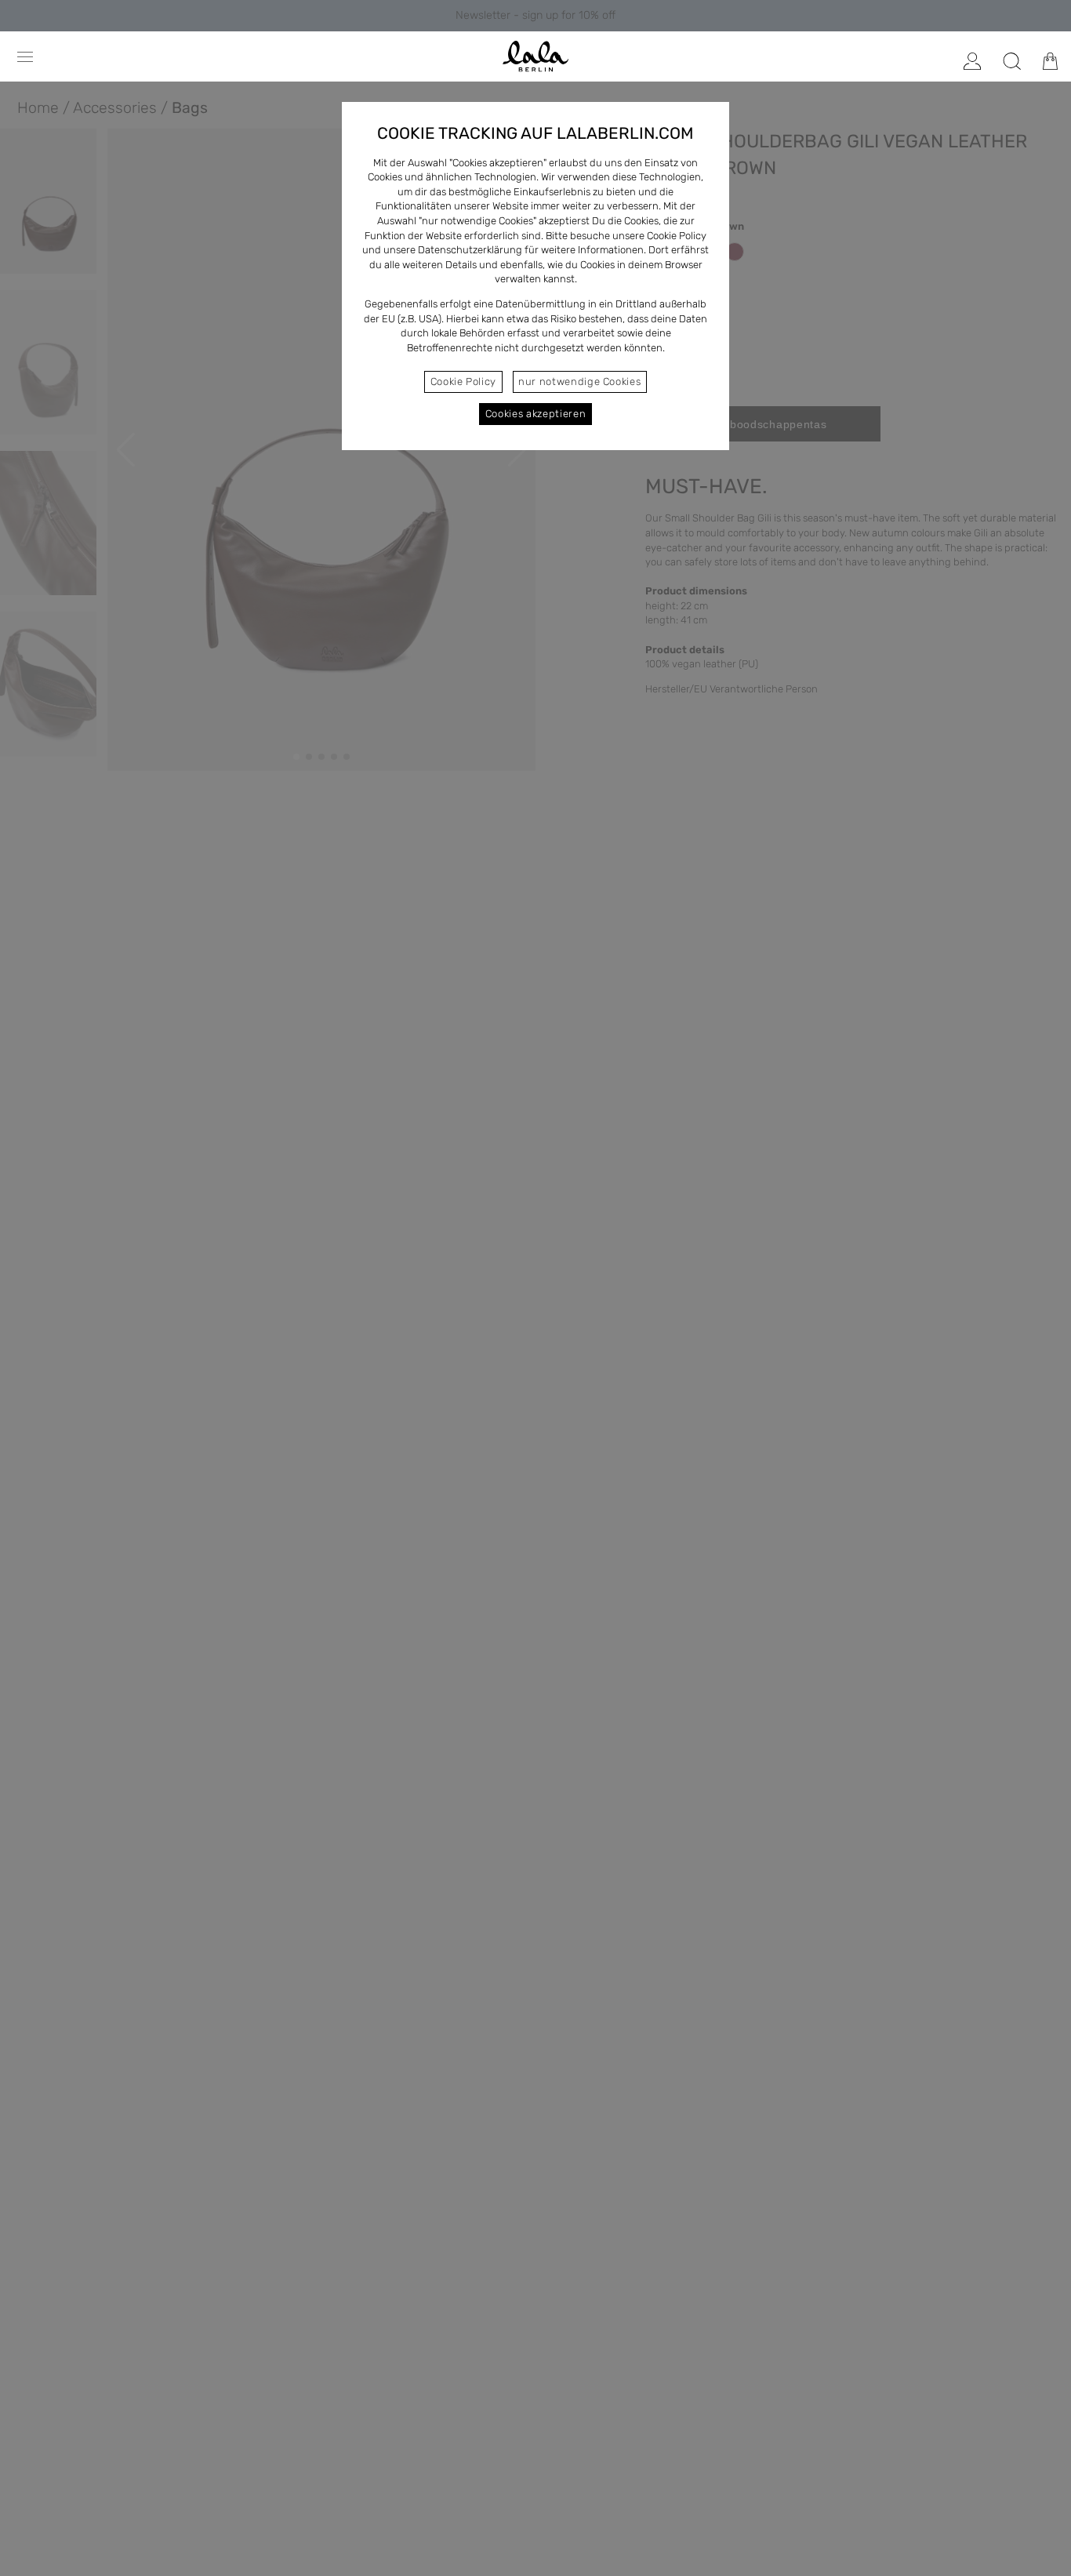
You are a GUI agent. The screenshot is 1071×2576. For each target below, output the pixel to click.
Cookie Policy (463, 381)
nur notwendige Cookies (579, 381)
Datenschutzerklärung (470, 250)
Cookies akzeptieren (535, 414)
